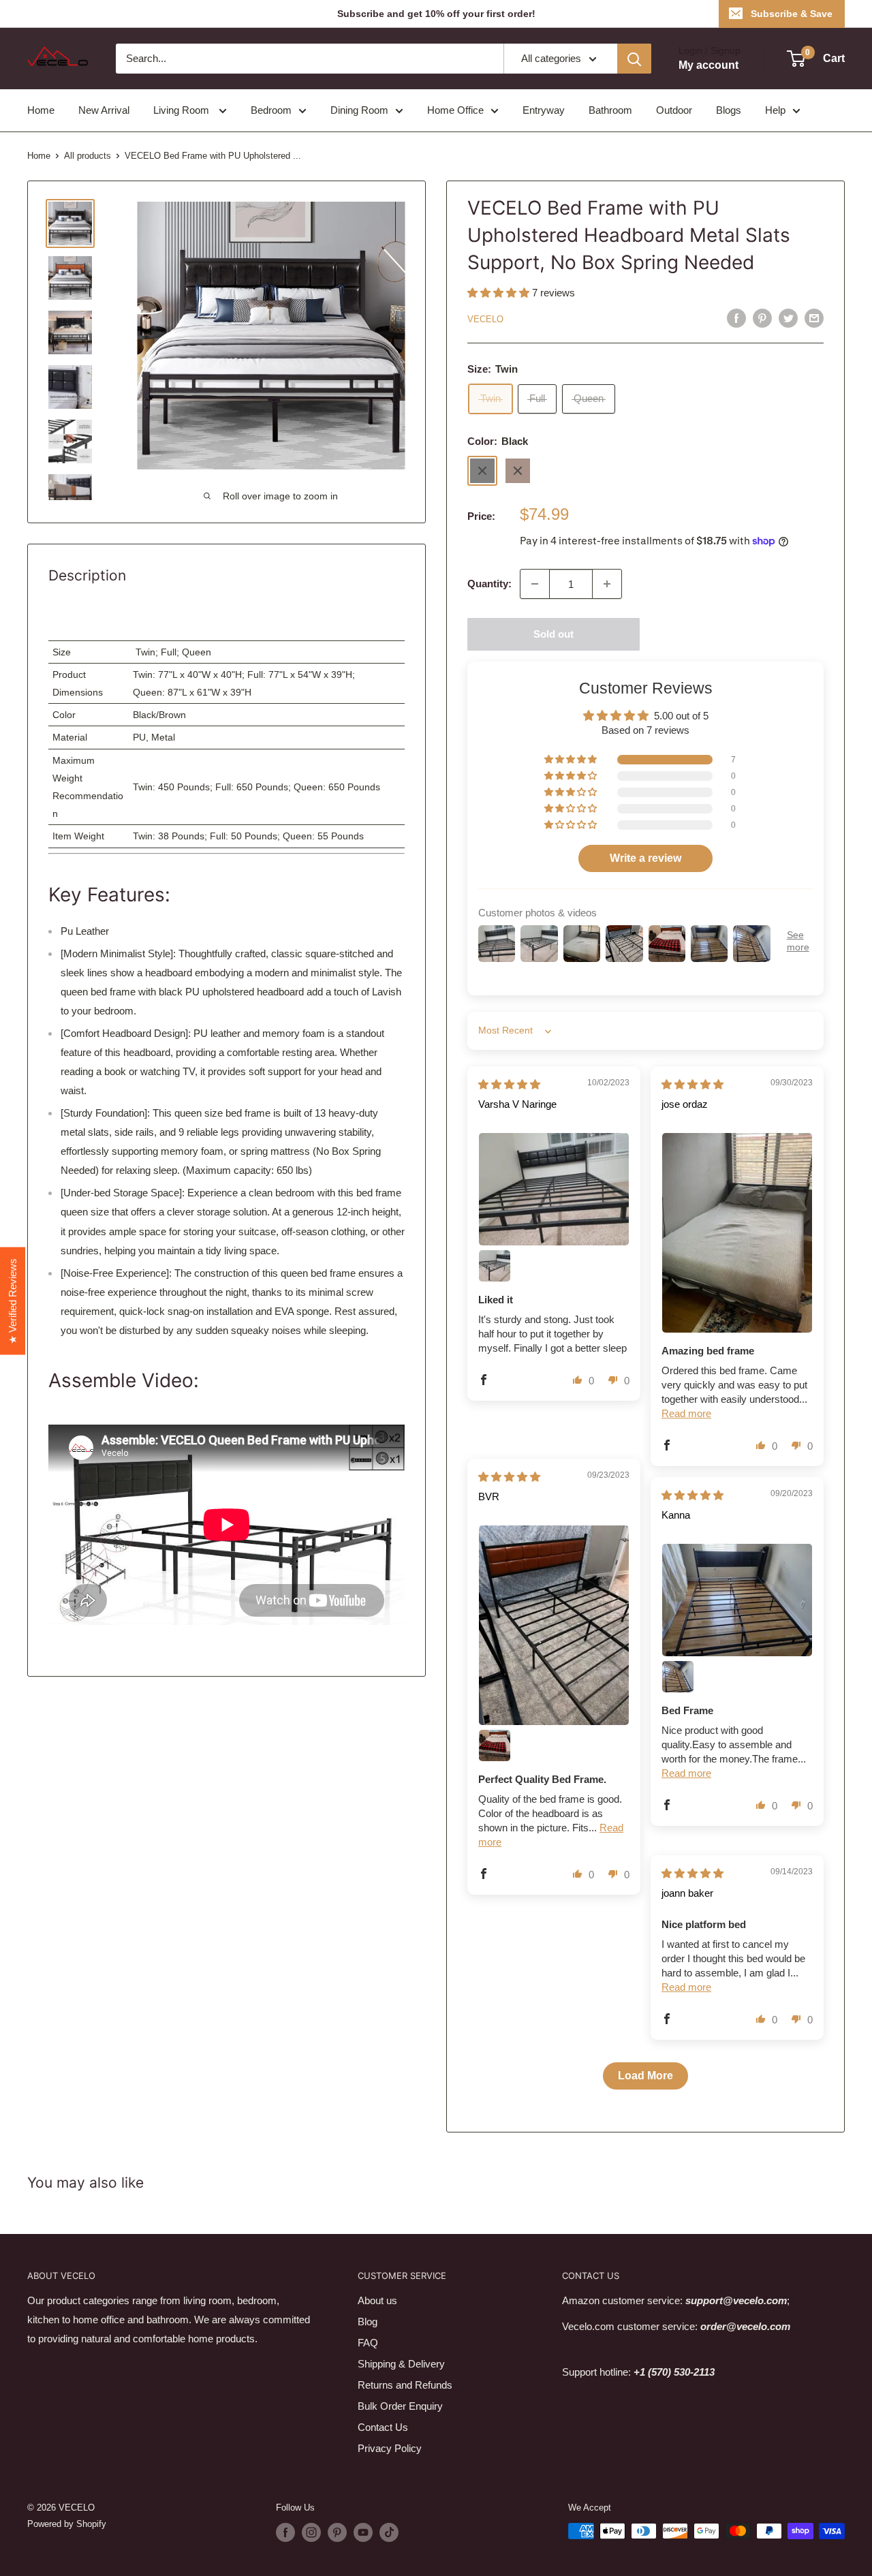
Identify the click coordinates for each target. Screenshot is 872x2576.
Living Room (183, 110)
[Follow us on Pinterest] (337, 2532)
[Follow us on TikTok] (389, 2532)
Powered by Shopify (67, 2524)
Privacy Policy (390, 2448)
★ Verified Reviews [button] (13, 1301)
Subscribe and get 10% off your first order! (436, 14)
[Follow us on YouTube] (363, 2532)
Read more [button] (686, 1413)
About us (377, 2300)
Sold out (554, 634)
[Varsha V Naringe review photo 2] (495, 1266)
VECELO (485, 319)
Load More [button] (645, 2076)
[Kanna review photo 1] (737, 1600)
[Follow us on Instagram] (311, 2532)
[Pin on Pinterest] (762, 318)
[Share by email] (814, 318)
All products (88, 156)
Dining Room (359, 110)
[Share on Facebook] (736, 318)
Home (41, 110)
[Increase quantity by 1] (607, 584)
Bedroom (271, 110)
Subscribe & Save (792, 14)
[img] (509, 1084)
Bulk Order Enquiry (400, 2406)
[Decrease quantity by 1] (535, 584)
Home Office (455, 110)
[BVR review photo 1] (554, 1625)
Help (775, 110)
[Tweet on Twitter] (788, 318)
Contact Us (383, 2427)
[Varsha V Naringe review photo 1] (554, 1189)
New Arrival (104, 110)
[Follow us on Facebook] (285, 2532)
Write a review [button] (645, 858)
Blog (368, 2322)
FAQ (368, 2343)
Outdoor (674, 110)
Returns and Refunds (405, 2385)
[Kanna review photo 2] (678, 1677)
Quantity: (489, 584)
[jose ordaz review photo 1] (737, 1233)
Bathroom (610, 110)
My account (708, 65)
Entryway (544, 110)
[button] (500, 293)
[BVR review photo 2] (495, 1745)
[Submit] (634, 59)
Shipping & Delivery (401, 2364)
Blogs (729, 110)
